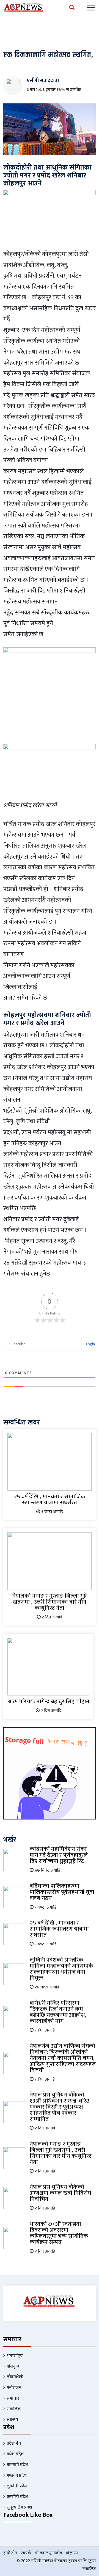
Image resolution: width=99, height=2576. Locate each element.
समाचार (13, 2398)
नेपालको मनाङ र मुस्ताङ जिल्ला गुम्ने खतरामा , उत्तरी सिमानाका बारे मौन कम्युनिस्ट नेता (50, 1602)
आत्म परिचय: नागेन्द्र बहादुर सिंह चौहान (48, 1701)
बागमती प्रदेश (17, 2465)
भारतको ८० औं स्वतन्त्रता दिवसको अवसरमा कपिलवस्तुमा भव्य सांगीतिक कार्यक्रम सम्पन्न (59, 2233)
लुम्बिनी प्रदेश (17, 2486)
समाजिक (14, 2409)
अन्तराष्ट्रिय (15, 2356)
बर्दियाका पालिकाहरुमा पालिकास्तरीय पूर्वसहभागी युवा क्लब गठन (62, 1892)
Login (90, 1344)
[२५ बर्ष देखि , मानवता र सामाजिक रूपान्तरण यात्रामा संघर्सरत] (50, 1461)
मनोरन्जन (14, 2388)
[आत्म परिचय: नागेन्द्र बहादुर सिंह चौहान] (48, 1667)
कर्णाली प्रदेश (17, 2497)
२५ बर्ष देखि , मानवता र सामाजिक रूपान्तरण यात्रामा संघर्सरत (50, 1499)
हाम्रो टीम (10, 2553)
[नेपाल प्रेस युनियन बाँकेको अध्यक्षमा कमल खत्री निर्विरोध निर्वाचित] (14, 2198)
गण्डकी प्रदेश (17, 2475)
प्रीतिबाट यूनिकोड (48, 2553)
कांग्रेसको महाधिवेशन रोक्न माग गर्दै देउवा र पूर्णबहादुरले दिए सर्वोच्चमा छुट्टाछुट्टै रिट (59, 1855)
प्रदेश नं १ (14, 2444)
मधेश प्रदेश (15, 2454)
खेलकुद (13, 2366)
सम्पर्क (26, 2553)
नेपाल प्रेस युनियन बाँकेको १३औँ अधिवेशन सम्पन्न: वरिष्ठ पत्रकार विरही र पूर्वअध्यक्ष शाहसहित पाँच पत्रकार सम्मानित (60, 2107)
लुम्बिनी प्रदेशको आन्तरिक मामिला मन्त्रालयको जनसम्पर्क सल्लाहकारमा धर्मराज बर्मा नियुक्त (61, 1969)
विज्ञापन (72, 2553)
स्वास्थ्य (12, 2420)
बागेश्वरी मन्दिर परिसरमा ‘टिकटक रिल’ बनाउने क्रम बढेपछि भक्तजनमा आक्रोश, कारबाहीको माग (58, 2012)
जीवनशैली (15, 2377)
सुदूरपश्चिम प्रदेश (19, 2507)
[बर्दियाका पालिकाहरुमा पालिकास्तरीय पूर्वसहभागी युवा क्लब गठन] (14, 1897)
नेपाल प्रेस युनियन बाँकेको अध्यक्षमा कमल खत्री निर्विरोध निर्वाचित (61, 2193)
